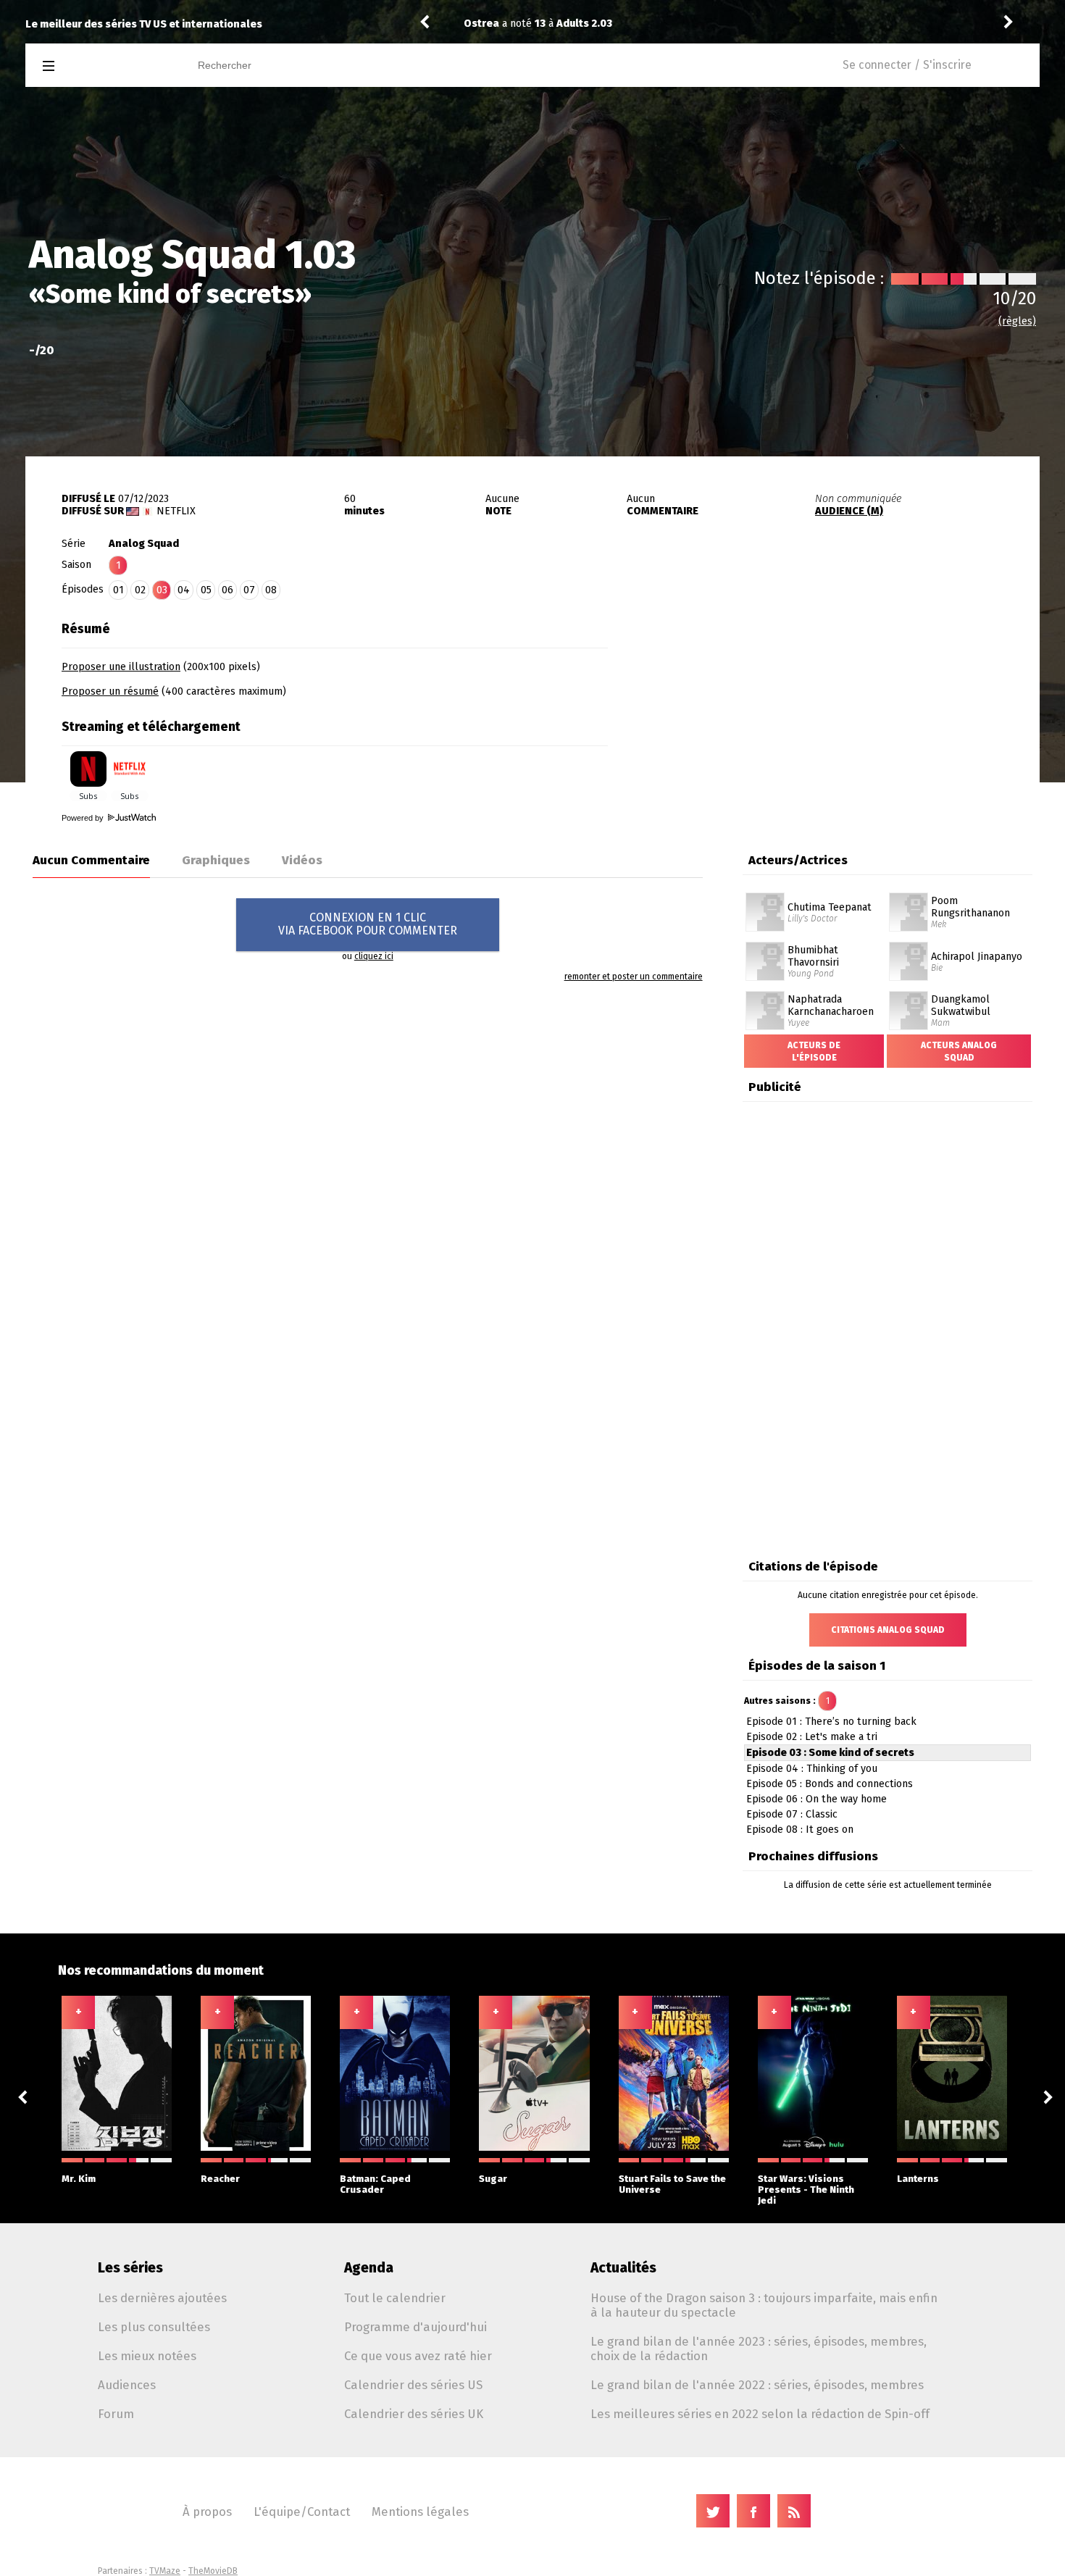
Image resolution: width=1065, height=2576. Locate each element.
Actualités (623, 2268)
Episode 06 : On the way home (816, 1799)
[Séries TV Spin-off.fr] (106, 66)
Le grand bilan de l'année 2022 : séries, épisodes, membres (757, 2385)
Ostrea (481, 24)
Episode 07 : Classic (792, 1814)
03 (162, 590)
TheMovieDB (213, 2571)
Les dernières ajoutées (162, 2298)
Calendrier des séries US (413, 2385)
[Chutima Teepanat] (765, 898)
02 (140, 590)
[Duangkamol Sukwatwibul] (909, 996)
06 (227, 590)
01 (118, 590)
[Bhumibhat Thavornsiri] (765, 947)
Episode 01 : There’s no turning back (831, 1722)
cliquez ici (374, 956)
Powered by (84, 818)
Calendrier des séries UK (414, 2414)
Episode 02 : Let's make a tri (812, 1737)
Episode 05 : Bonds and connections (830, 1784)
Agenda (369, 2268)
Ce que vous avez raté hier (418, 2356)
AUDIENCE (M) (849, 511)
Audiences (127, 2385)
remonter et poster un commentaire (634, 977)
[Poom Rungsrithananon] (909, 898)
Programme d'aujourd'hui (415, 2327)
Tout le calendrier (395, 2298)
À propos (207, 2512)
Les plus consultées (154, 2327)
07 (249, 590)
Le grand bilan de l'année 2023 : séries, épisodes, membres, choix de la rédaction (759, 2349)
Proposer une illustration (121, 667)
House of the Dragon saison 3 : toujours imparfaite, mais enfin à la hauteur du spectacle (764, 2305)
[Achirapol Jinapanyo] (909, 947)
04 (184, 590)
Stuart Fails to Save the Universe (672, 2184)
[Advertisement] (824, 705)
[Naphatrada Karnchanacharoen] (765, 996)
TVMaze (165, 2571)
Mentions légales (420, 2512)
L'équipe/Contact (302, 2512)
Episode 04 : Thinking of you (812, 1769)
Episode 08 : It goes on (800, 1829)
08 (271, 590)
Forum (116, 2414)
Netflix (176, 511)
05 (206, 590)
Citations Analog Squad (888, 1630)
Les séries (130, 2268)
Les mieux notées (147, 2356)
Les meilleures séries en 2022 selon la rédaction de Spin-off (760, 2414)
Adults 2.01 (584, 24)
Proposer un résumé (110, 691)
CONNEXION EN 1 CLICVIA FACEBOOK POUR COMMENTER (368, 924)
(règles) (1017, 321)
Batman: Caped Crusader (375, 2184)
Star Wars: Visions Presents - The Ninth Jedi (806, 2190)
